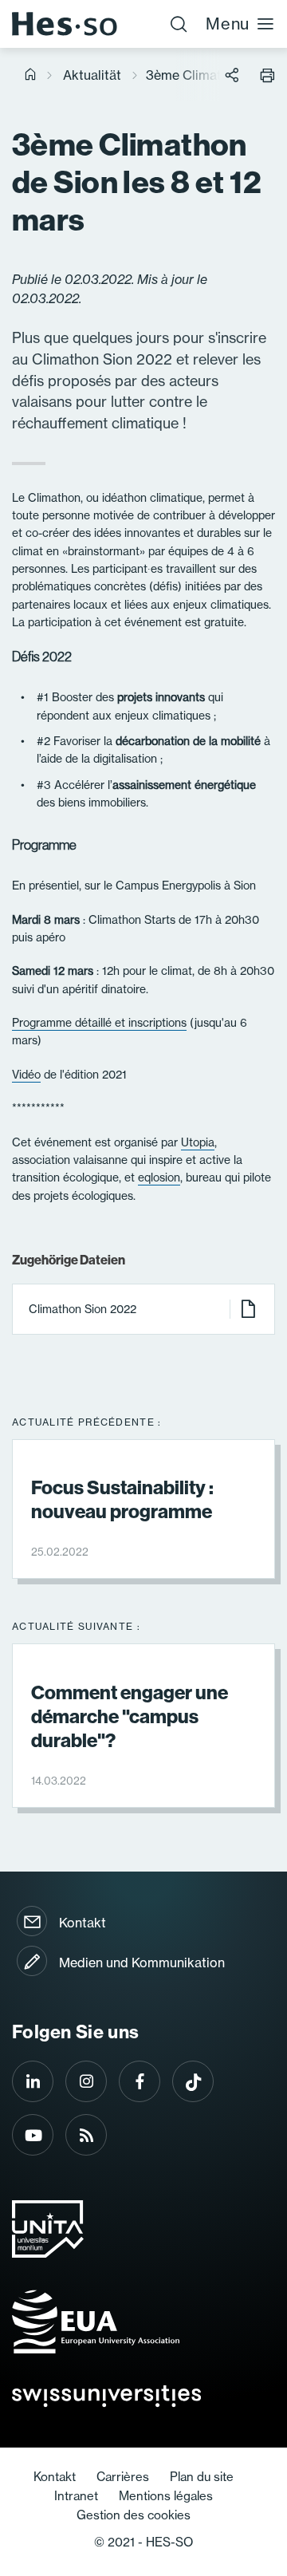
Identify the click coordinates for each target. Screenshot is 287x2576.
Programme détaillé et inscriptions (99, 1023)
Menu (228, 24)
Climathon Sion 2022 (83, 1309)
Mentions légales (166, 2496)
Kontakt (83, 1923)
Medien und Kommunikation (142, 1963)
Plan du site (202, 2477)
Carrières (123, 2477)
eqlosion (159, 1178)
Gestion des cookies (134, 2515)
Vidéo (26, 1075)
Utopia (198, 1142)
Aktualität (92, 75)
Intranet (76, 2496)
